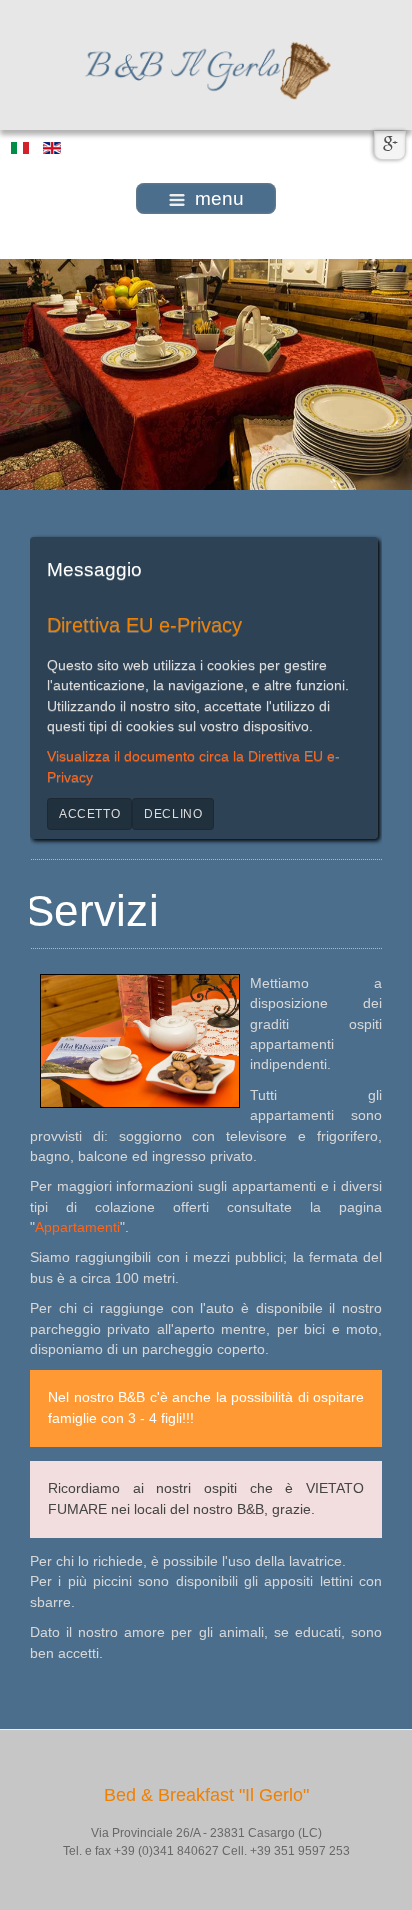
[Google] (390, 145)
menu (219, 198)
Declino (173, 814)
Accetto (89, 814)
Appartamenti (77, 1227)
